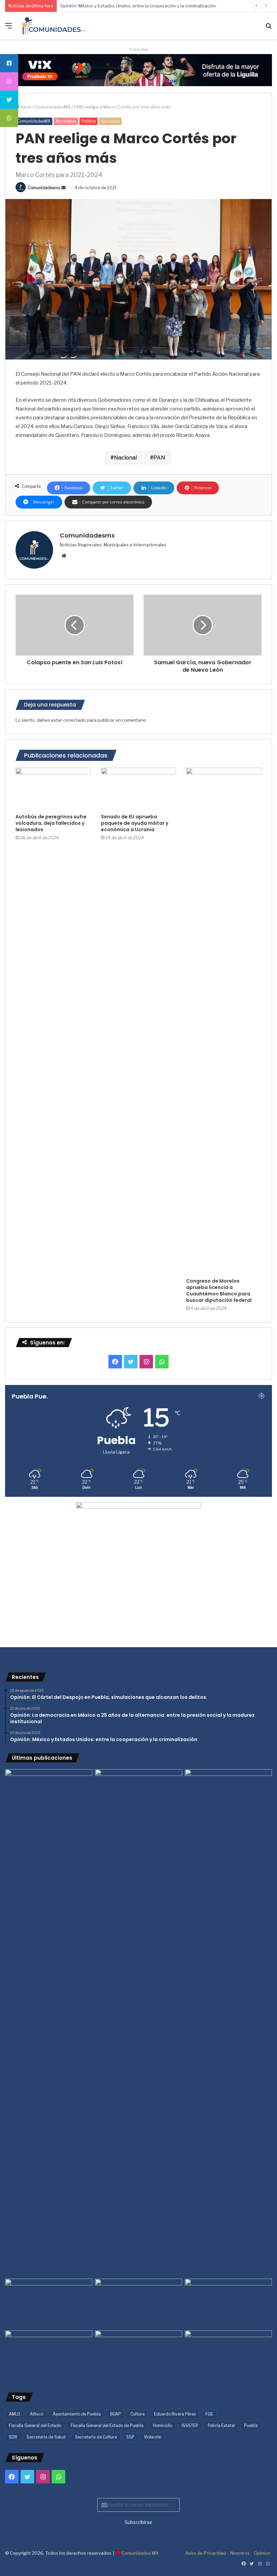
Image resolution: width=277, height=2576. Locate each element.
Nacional (125, 458)
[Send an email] (64, 188)
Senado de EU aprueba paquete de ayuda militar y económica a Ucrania (135, 823)
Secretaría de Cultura (96, 2437)
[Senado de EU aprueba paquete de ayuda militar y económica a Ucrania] (139, 789)
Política (89, 121)
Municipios (66, 121)
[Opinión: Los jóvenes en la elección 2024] (49, 2355)
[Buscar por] (269, 28)
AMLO (15, 2414)
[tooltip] (9, 63)
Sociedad (110, 121)
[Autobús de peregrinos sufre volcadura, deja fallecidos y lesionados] (53, 789)
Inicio (26, 107)
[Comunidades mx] (138, 70)
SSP (130, 2437)
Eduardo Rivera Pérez (175, 2414)
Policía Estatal (221, 2425)
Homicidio (163, 2425)
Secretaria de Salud (46, 2437)
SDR (13, 2437)
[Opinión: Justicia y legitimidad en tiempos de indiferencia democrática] (49, 2303)
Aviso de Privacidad (206, 2553)
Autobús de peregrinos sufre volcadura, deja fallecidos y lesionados (51, 823)
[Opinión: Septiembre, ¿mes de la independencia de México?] (138, 2303)
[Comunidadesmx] (54, 26)
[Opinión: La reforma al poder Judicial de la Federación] (138, 2355)
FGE (209, 2414)
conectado (74, 720)
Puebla (251, 2425)
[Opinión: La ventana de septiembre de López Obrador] (228, 2303)
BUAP (116, 2414)
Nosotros (240, 2553)
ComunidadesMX (53, 107)
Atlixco (36, 2414)
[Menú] (8, 28)
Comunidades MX (140, 2553)
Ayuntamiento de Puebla (77, 2414)
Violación (153, 2437)
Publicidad (139, 49)
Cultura (137, 2414)
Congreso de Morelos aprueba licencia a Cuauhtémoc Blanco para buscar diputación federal (219, 1291)
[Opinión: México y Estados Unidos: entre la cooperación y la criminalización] (228, 1794)
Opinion (262, 2553)
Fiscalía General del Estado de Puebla (107, 2425)
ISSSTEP (190, 2425)
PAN (159, 458)
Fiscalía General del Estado (35, 2425)
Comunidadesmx (44, 188)
